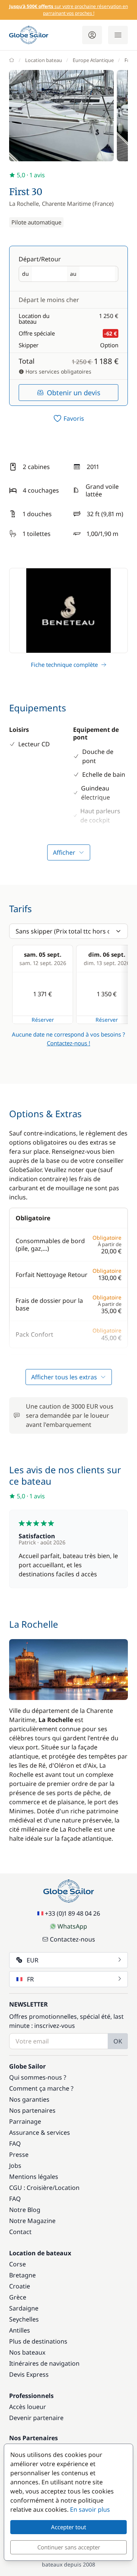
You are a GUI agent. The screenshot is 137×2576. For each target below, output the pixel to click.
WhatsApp (72, 1926)
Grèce (18, 2297)
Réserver (43, 1020)
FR (30, 1979)
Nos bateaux (27, 2352)
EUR (33, 1960)
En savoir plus (90, 2509)
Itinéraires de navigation (44, 2363)
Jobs (15, 2166)
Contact (20, 2232)
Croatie (20, 2286)
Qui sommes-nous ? (38, 2077)
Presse (19, 2155)
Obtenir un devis (74, 393)
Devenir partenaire (36, 2418)
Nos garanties (29, 2099)
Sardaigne (24, 2308)
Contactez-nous (72, 1939)
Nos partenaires (32, 2110)
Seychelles (24, 2319)
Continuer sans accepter (69, 2547)
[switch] (68, 418)
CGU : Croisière (31, 2188)
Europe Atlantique (93, 60)
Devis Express (29, 2374)
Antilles (20, 2330)
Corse (18, 2264)
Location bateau (44, 60)
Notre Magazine (32, 2221)
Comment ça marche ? (41, 2088)
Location (67, 2188)
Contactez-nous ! (68, 1043)
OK (118, 2041)
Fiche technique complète (64, 665)
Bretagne (22, 2275)
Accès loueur (28, 2407)
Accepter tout (68, 2527)
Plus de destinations (38, 2341)
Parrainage (25, 2121)
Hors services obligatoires (58, 371)
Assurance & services (40, 2132)
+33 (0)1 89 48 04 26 (72, 1913)
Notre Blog (25, 2210)
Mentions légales (34, 2177)
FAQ (15, 2143)
